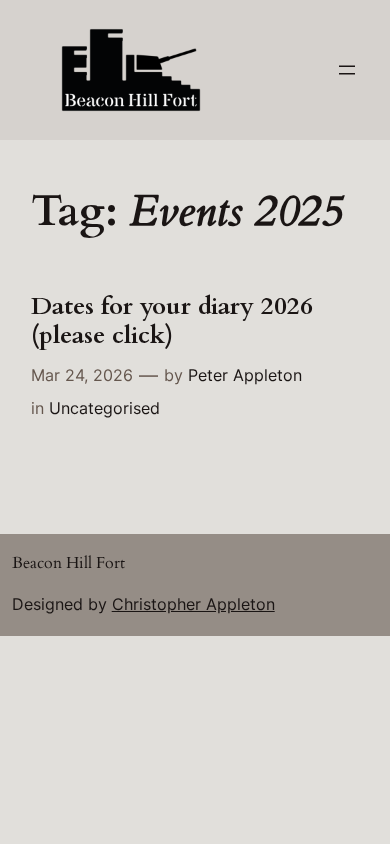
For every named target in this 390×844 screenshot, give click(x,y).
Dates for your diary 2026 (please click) (172, 321)
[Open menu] (347, 70)
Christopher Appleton (193, 604)
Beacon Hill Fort (68, 563)
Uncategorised (104, 408)
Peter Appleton (245, 375)
